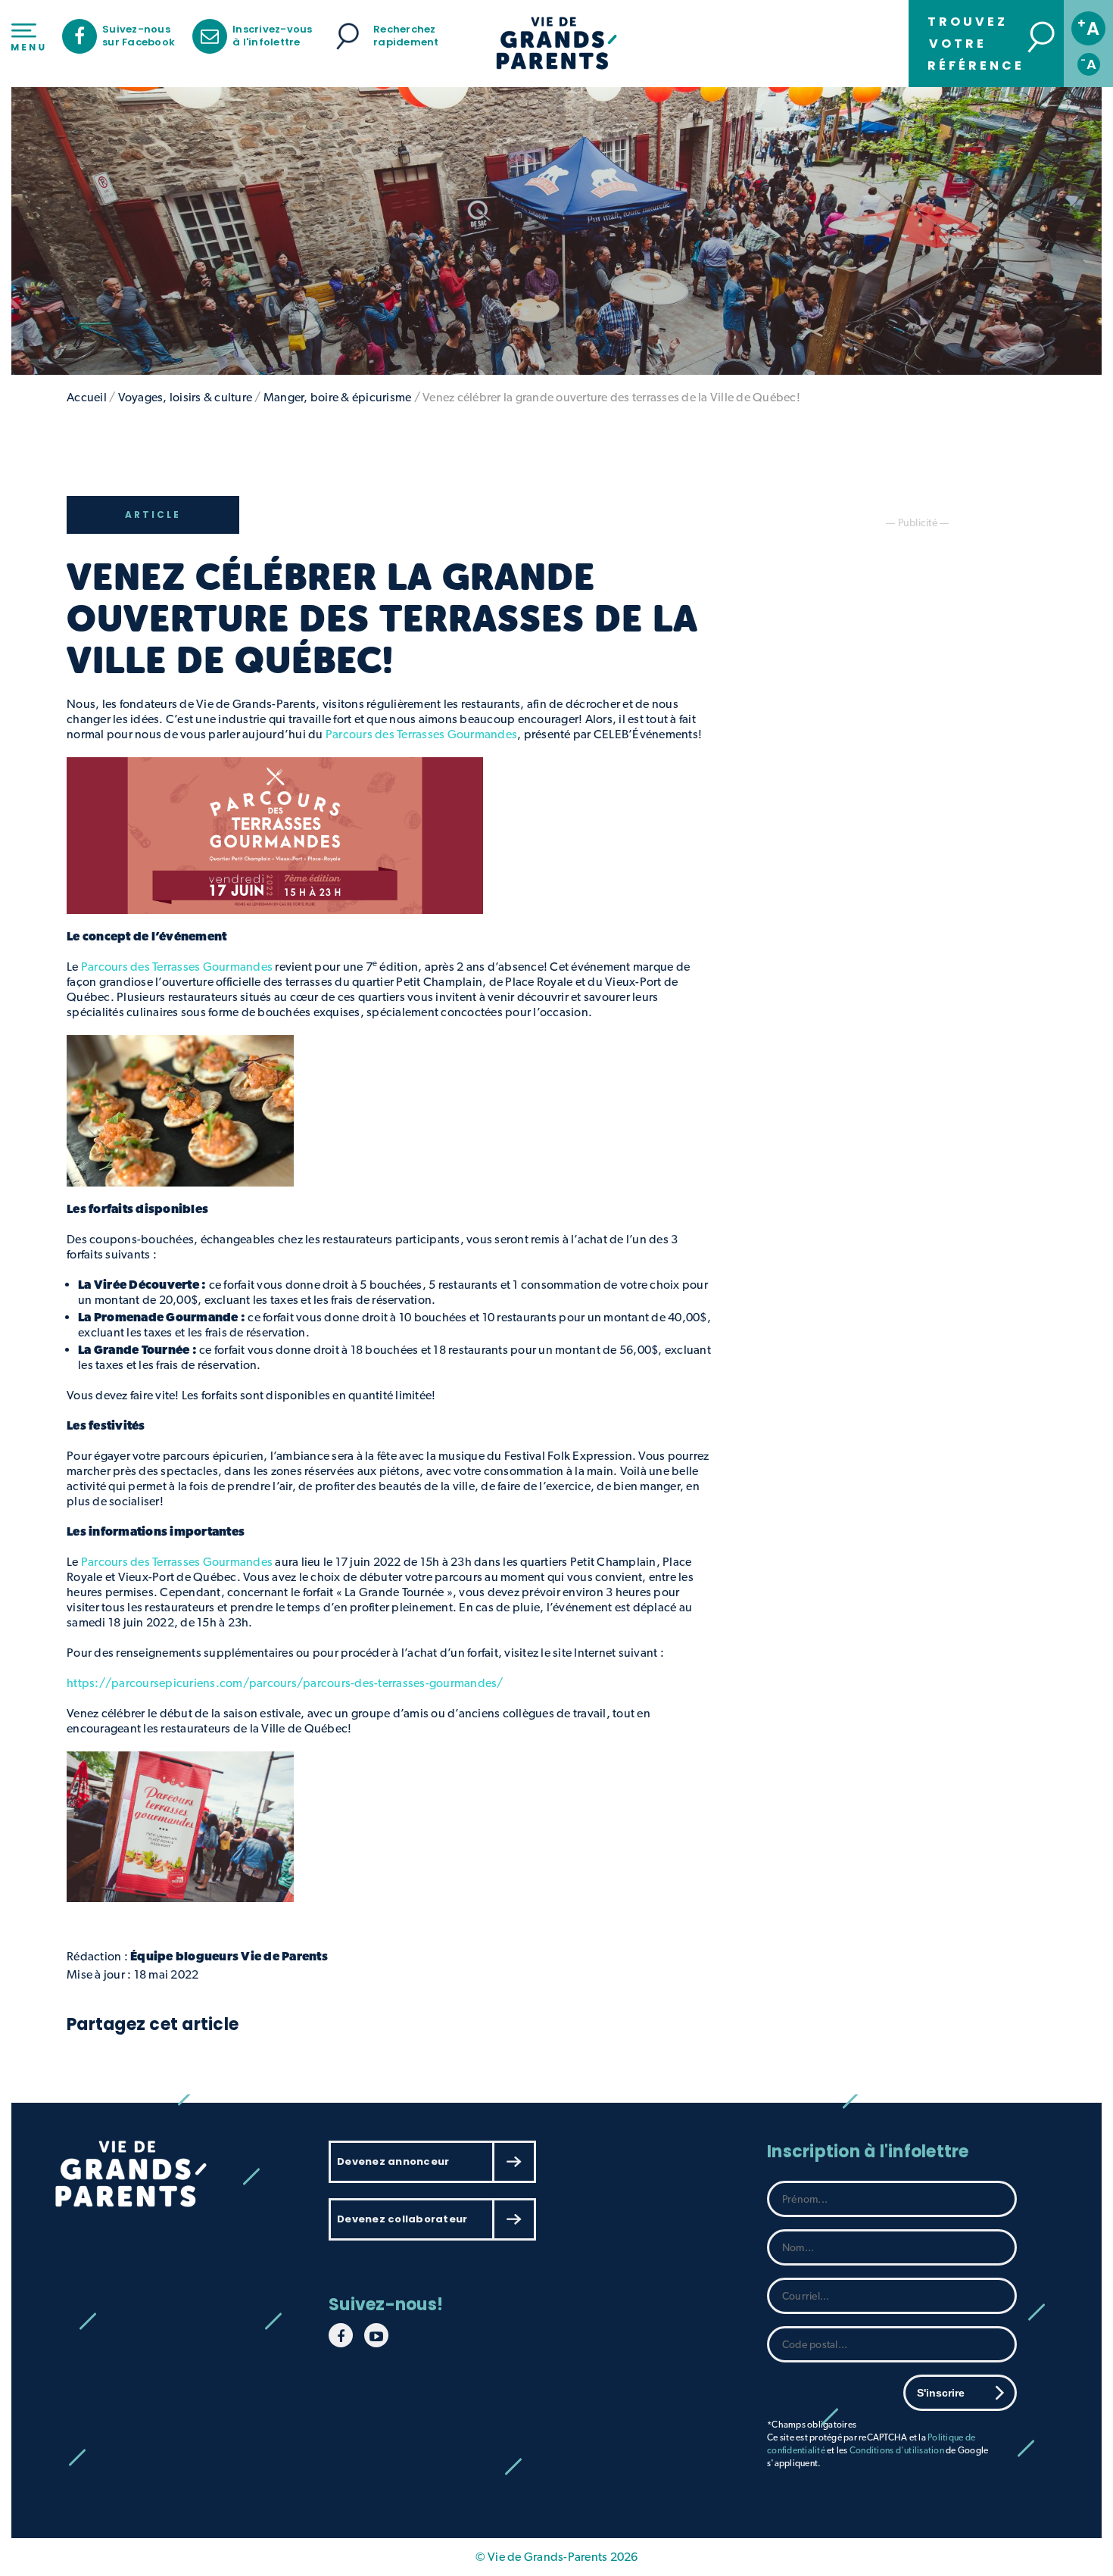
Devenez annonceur (393, 2161)
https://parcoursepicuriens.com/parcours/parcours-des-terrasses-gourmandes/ (285, 1683)
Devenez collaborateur (402, 2219)
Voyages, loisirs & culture (185, 397)
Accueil (87, 397)
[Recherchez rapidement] (348, 36)
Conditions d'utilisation (897, 2450)
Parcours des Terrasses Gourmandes (177, 967)
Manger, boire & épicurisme (338, 397)
